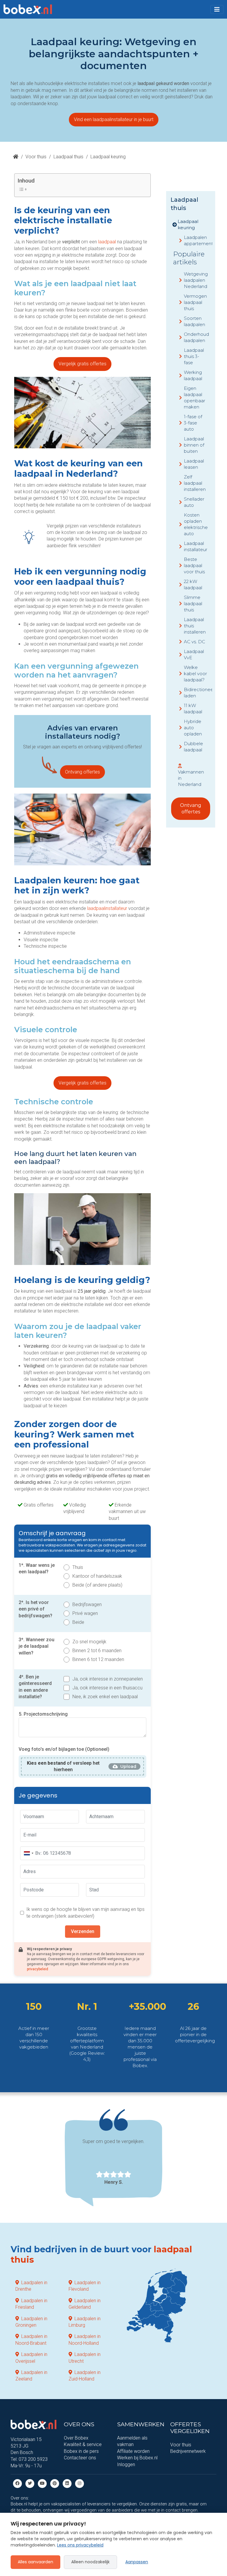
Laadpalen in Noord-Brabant (31, 2340)
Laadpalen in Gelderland (85, 2304)
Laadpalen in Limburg (85, 2322)
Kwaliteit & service (83, 2444)
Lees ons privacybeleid (80, 2545)
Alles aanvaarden (35, 2562)
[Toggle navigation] (217, 9)
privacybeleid (38, 1969)
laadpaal (107, 242)
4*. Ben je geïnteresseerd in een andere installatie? (35, 1687)
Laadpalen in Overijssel (31, 2358)
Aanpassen (137, 2562)
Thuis (78, 1567)
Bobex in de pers (81, 2451)
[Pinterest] (55, 2483)
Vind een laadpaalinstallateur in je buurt (114, 119)
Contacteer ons (80, 2458)
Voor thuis (36, 157)
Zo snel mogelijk (89, 1642)
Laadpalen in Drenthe (31, 2286)
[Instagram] (80, 2483)
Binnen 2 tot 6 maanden (97, 1651)
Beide (78, 1622)
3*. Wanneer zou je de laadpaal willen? (37, 1646)
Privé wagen (85, 1613)
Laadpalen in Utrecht (85, 2358)
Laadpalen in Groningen (31, 2322)
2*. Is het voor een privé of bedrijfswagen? (35, 1609)
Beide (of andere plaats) (97, 1585)
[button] (217, 9)
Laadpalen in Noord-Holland (85, 2340)
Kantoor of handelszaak (97, 1576)
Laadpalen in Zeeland (31, 2376)
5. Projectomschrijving (43, 1714)
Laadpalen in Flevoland (85, 2286)
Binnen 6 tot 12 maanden (98, 1659)
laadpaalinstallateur (107, 908)
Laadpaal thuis (68, 157)
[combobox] (28, 1853)
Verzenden (83, 1931)
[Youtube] (42, 2483)
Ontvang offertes (82, 772)
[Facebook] (17, 2483)
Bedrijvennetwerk (188, 2452)
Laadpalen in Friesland (31, 2304)
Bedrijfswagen (87, 1604)
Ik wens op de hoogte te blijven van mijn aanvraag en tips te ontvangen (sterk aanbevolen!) (85, 1913)
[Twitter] (30, 2483)
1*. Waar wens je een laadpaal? (37, 1568)
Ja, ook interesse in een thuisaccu (107, 1688)
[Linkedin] (67, 2483)
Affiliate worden (133, 2451)
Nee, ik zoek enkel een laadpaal (105, 1697)
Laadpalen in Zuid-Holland (85, 2376)
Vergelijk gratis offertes (82, 364)
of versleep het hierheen (63, 1766)
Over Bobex (76, 2438)
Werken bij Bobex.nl (137, 2458)
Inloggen (126, 2465)
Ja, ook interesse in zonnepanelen (108, 1679)
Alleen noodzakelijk (90, 2562)
